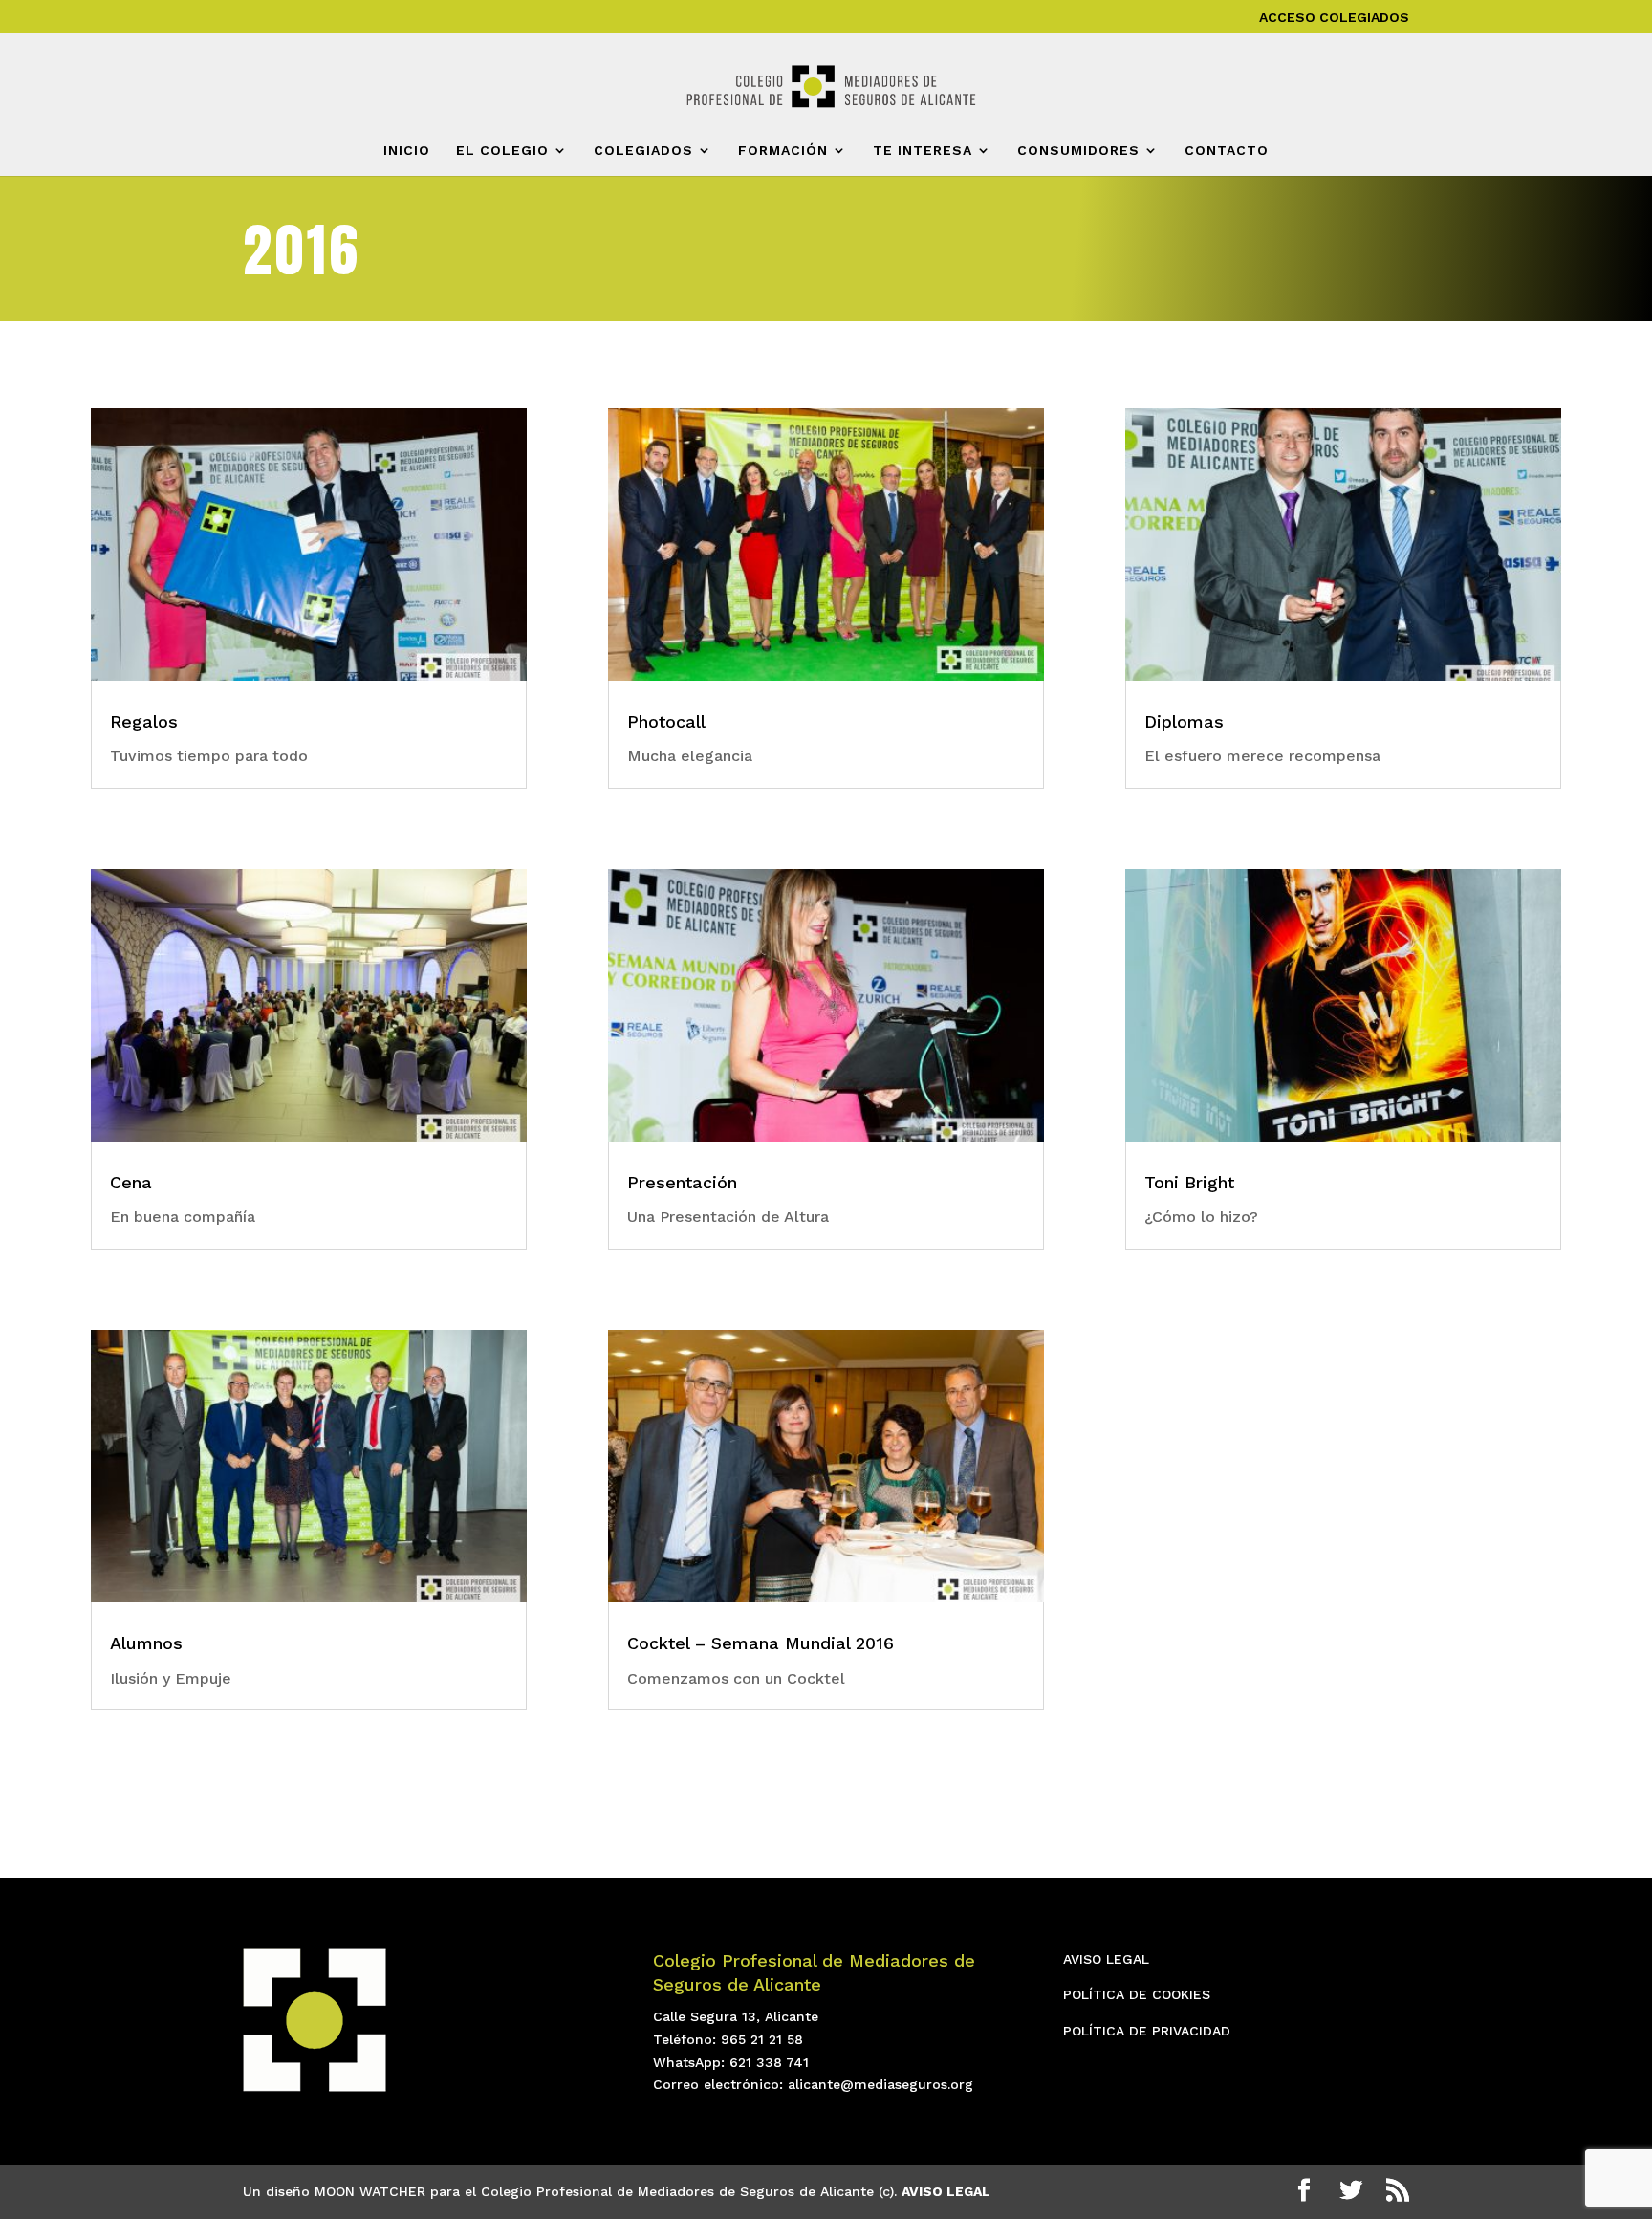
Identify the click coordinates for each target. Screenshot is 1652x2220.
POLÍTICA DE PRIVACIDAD (1147, 2031)
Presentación (682, 1182)
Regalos (144, 721)
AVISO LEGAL (1106, 1959)
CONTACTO (1227, 151)
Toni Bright (1189, 1182)
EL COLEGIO (502, 151)
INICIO (407, 151)
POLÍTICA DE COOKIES (1137, 1994)
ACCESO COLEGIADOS (1334, 18)
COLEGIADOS (643, 151)
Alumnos (146, 1643)
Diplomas (1184, 721)
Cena (131, 1182)
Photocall (666, 721)
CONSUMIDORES (1078, 151)
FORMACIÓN (783, 151)
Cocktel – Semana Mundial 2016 (761, 1643)
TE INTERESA (923, 151)
